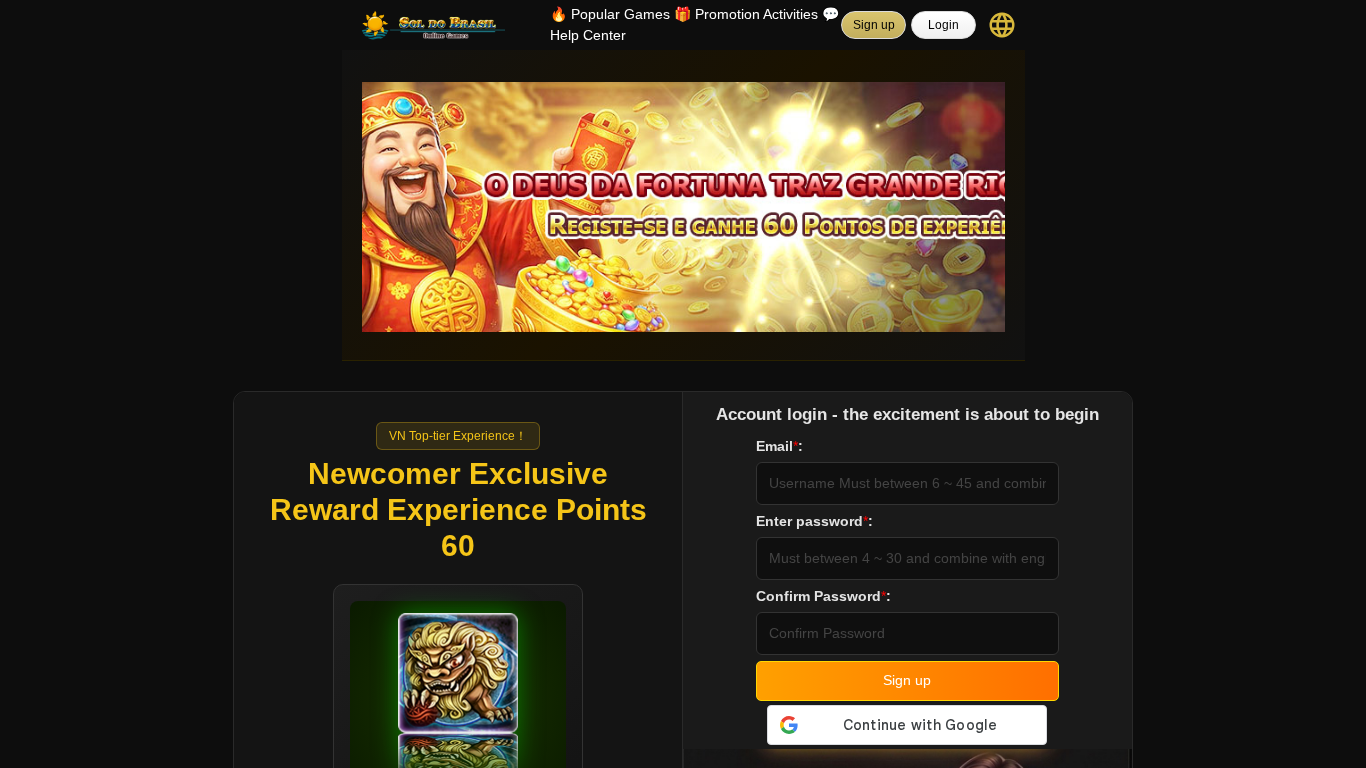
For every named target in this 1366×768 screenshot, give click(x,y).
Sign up (874, 25)
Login (943, 25)
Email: (779, 446)
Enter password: (814, 521)
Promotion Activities (746, 14)
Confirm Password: (823, 596)
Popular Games (610, 14)
